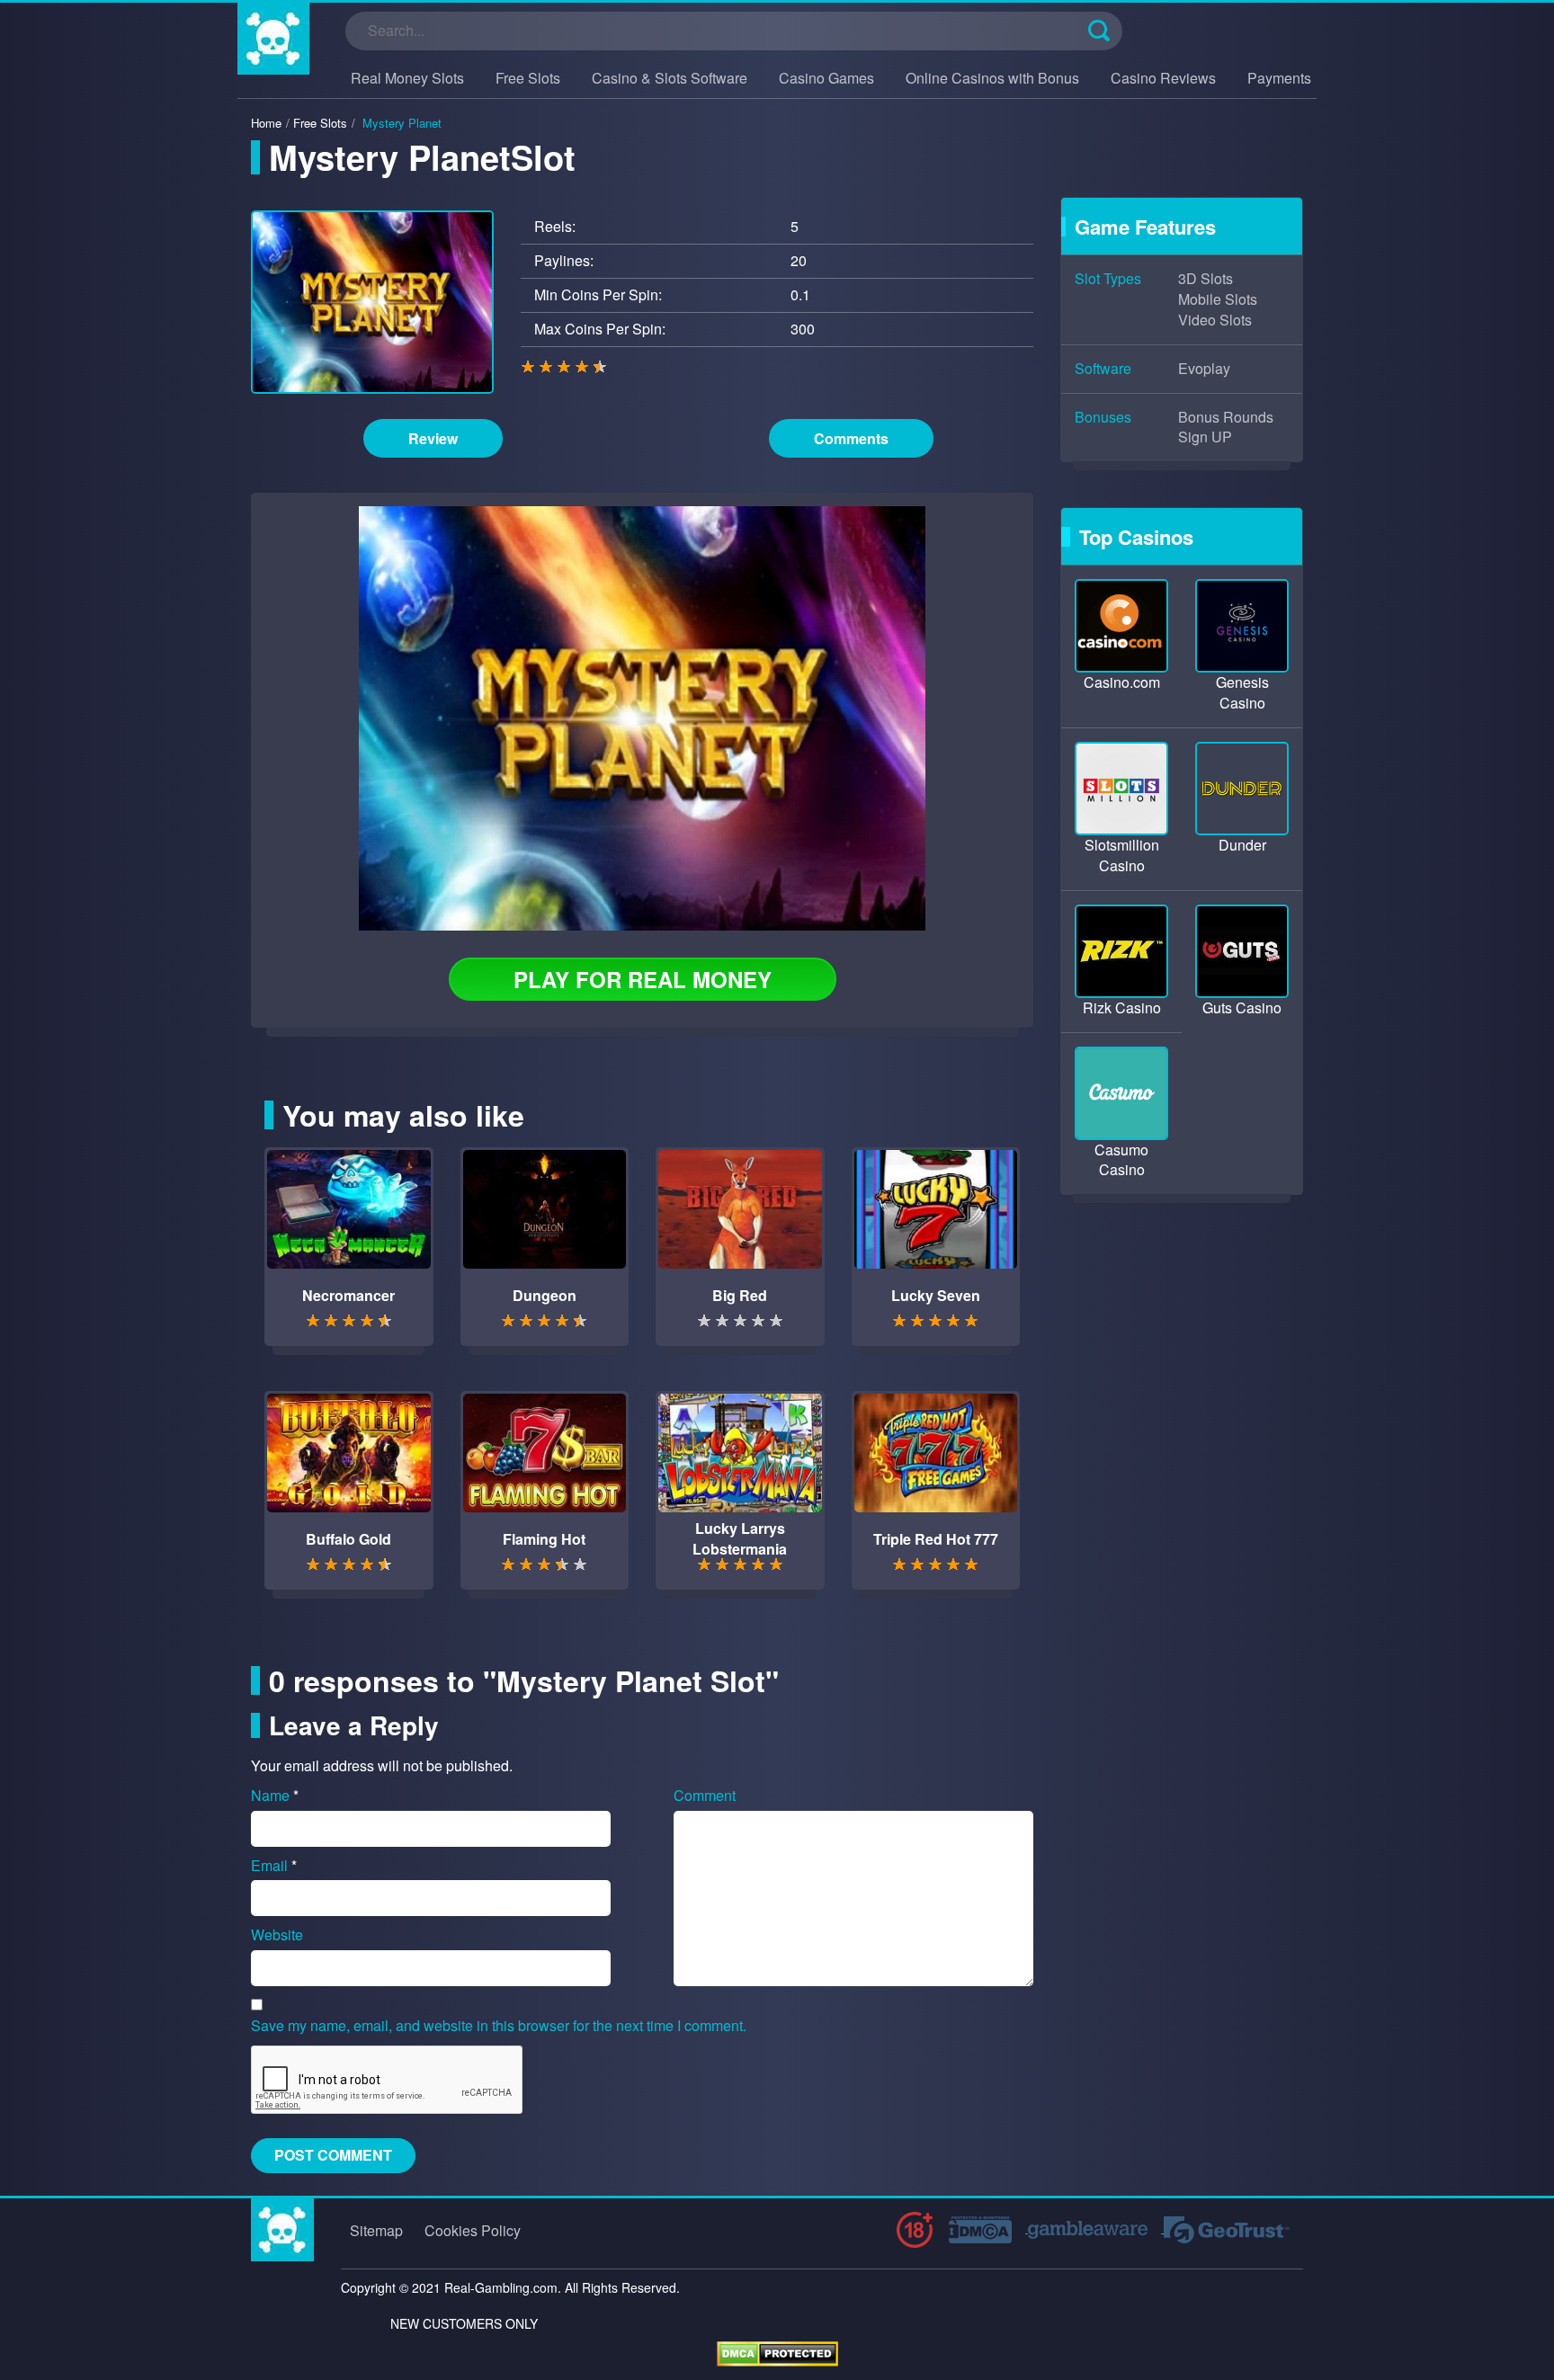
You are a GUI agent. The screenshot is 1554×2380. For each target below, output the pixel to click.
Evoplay (1204, 369)
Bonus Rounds (1226, 417)
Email (274, 1866)
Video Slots (1215, 320)
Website (277, 1935)
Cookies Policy (473, 2230)
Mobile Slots (1218, 299)
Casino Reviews (1163, 78)
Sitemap (376, 2230)
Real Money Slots (407, 78)
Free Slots (528, 78)
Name (275, 1796)
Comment (705, 1796)
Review (433, 438)
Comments (851, 438)
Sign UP (1205, 437)
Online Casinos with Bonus (992, 78)
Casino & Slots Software (670, 78)
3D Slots (1206, 279)
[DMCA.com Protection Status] (777, 2352)
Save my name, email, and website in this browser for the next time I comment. (499, 2026)
